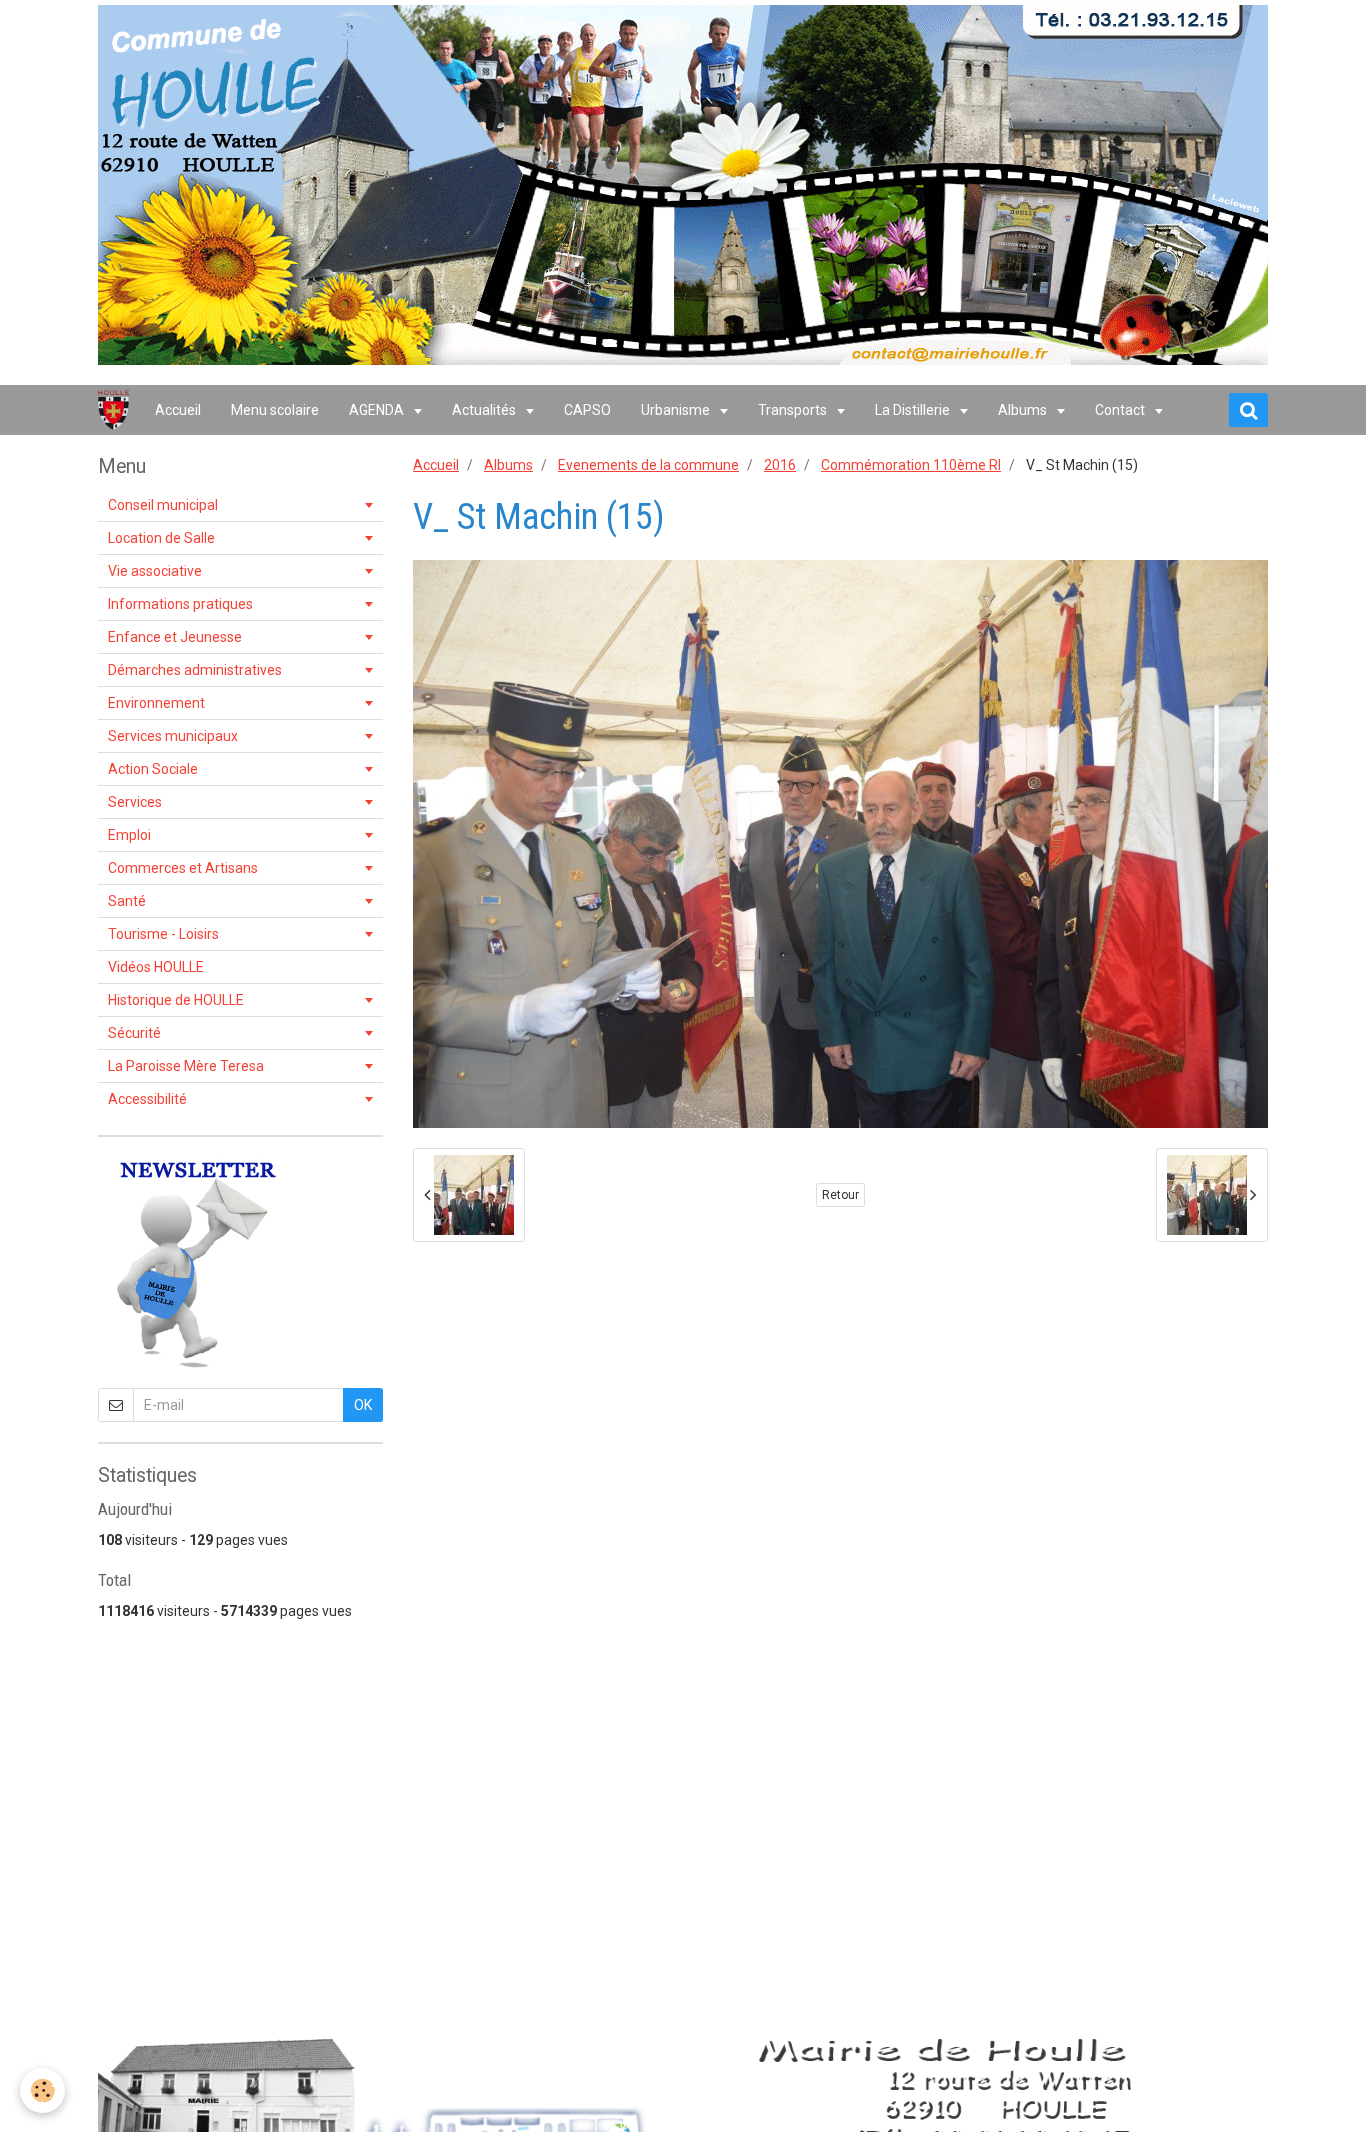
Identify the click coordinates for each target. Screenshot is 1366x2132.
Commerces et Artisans (183, 868)
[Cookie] (42, 2090)
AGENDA (378, 410)
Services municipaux (173, 736)
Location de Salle (161, 538)
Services (135, 802)
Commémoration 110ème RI (911, 465)
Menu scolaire (275, 410)
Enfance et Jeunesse (175, 637)
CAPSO (587, 410)
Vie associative (155, 571)
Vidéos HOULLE (156, 967)
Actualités (485, 410)
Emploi (129, 835)
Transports (794, 410)
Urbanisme (677, 410)
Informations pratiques (180, 604)
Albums (1024, 410)
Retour (840, 1195)
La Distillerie (914, 410)
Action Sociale (153, 769)
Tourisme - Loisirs (163, 934)
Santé (127, 901)
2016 (780, 465)
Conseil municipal (163, 505)
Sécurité (134, 1033)
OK (363, 1405)
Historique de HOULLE (176, 1000)
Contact (1121, 410)
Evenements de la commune (648, 465)
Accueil (178, 410)
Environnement (156, 703)
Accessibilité (147, 1099)
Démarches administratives (195, 670)
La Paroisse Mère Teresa (186, 1066)
